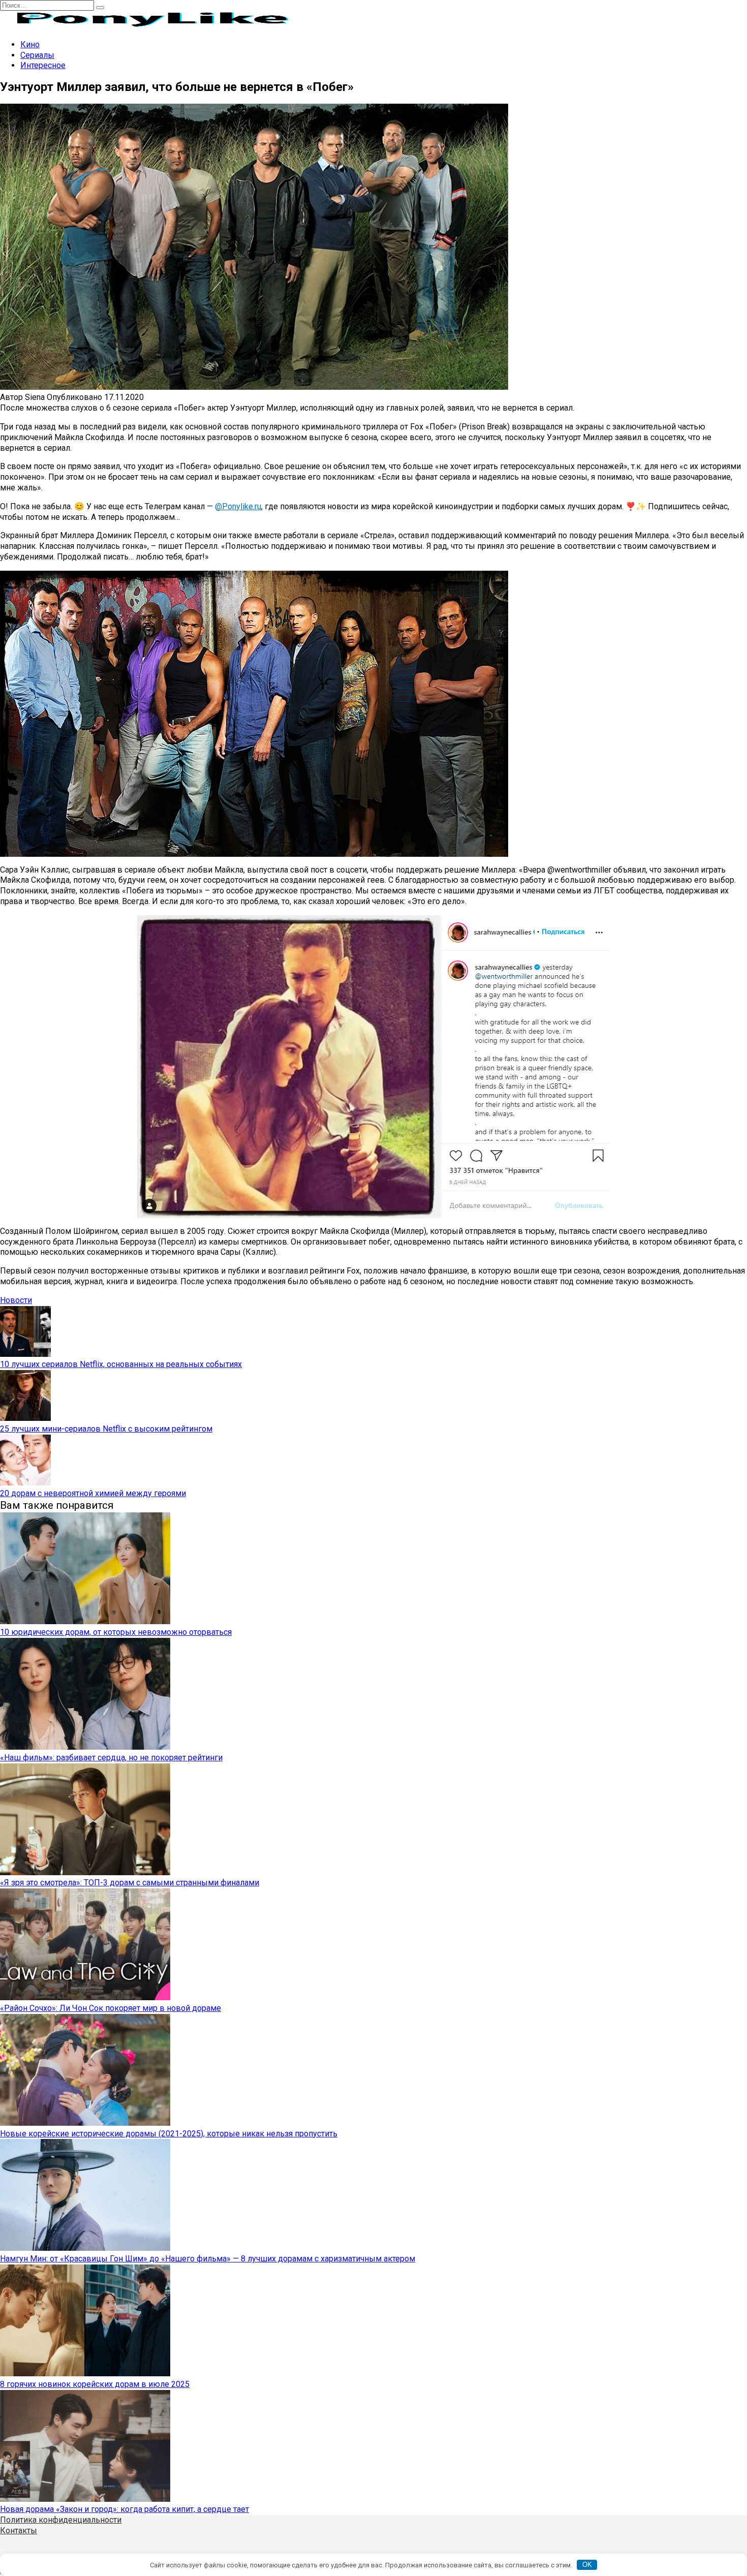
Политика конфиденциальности (61, 2520)
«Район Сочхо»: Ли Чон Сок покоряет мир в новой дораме (111, 2008)
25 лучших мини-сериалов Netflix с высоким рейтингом (106, 1429)
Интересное (43, 65)
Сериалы (37, 55)
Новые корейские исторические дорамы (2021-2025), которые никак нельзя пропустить (169, 2134)
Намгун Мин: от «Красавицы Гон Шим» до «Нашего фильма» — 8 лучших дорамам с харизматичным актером (208, 2259)
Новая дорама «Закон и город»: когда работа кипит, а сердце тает (124, 2509)
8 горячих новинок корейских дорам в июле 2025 (95, 2384)
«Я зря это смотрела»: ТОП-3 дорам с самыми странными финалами (130, 1883)
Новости (16, 1300)
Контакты (19, 2531)
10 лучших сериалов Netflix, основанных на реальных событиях (121, 1364)
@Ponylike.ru (238, 506)
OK (587, 2565)
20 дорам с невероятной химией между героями (93, 1493)
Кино (30, 44)
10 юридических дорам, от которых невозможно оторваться (116, 1632)
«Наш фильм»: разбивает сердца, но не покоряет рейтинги (111, 1758)
